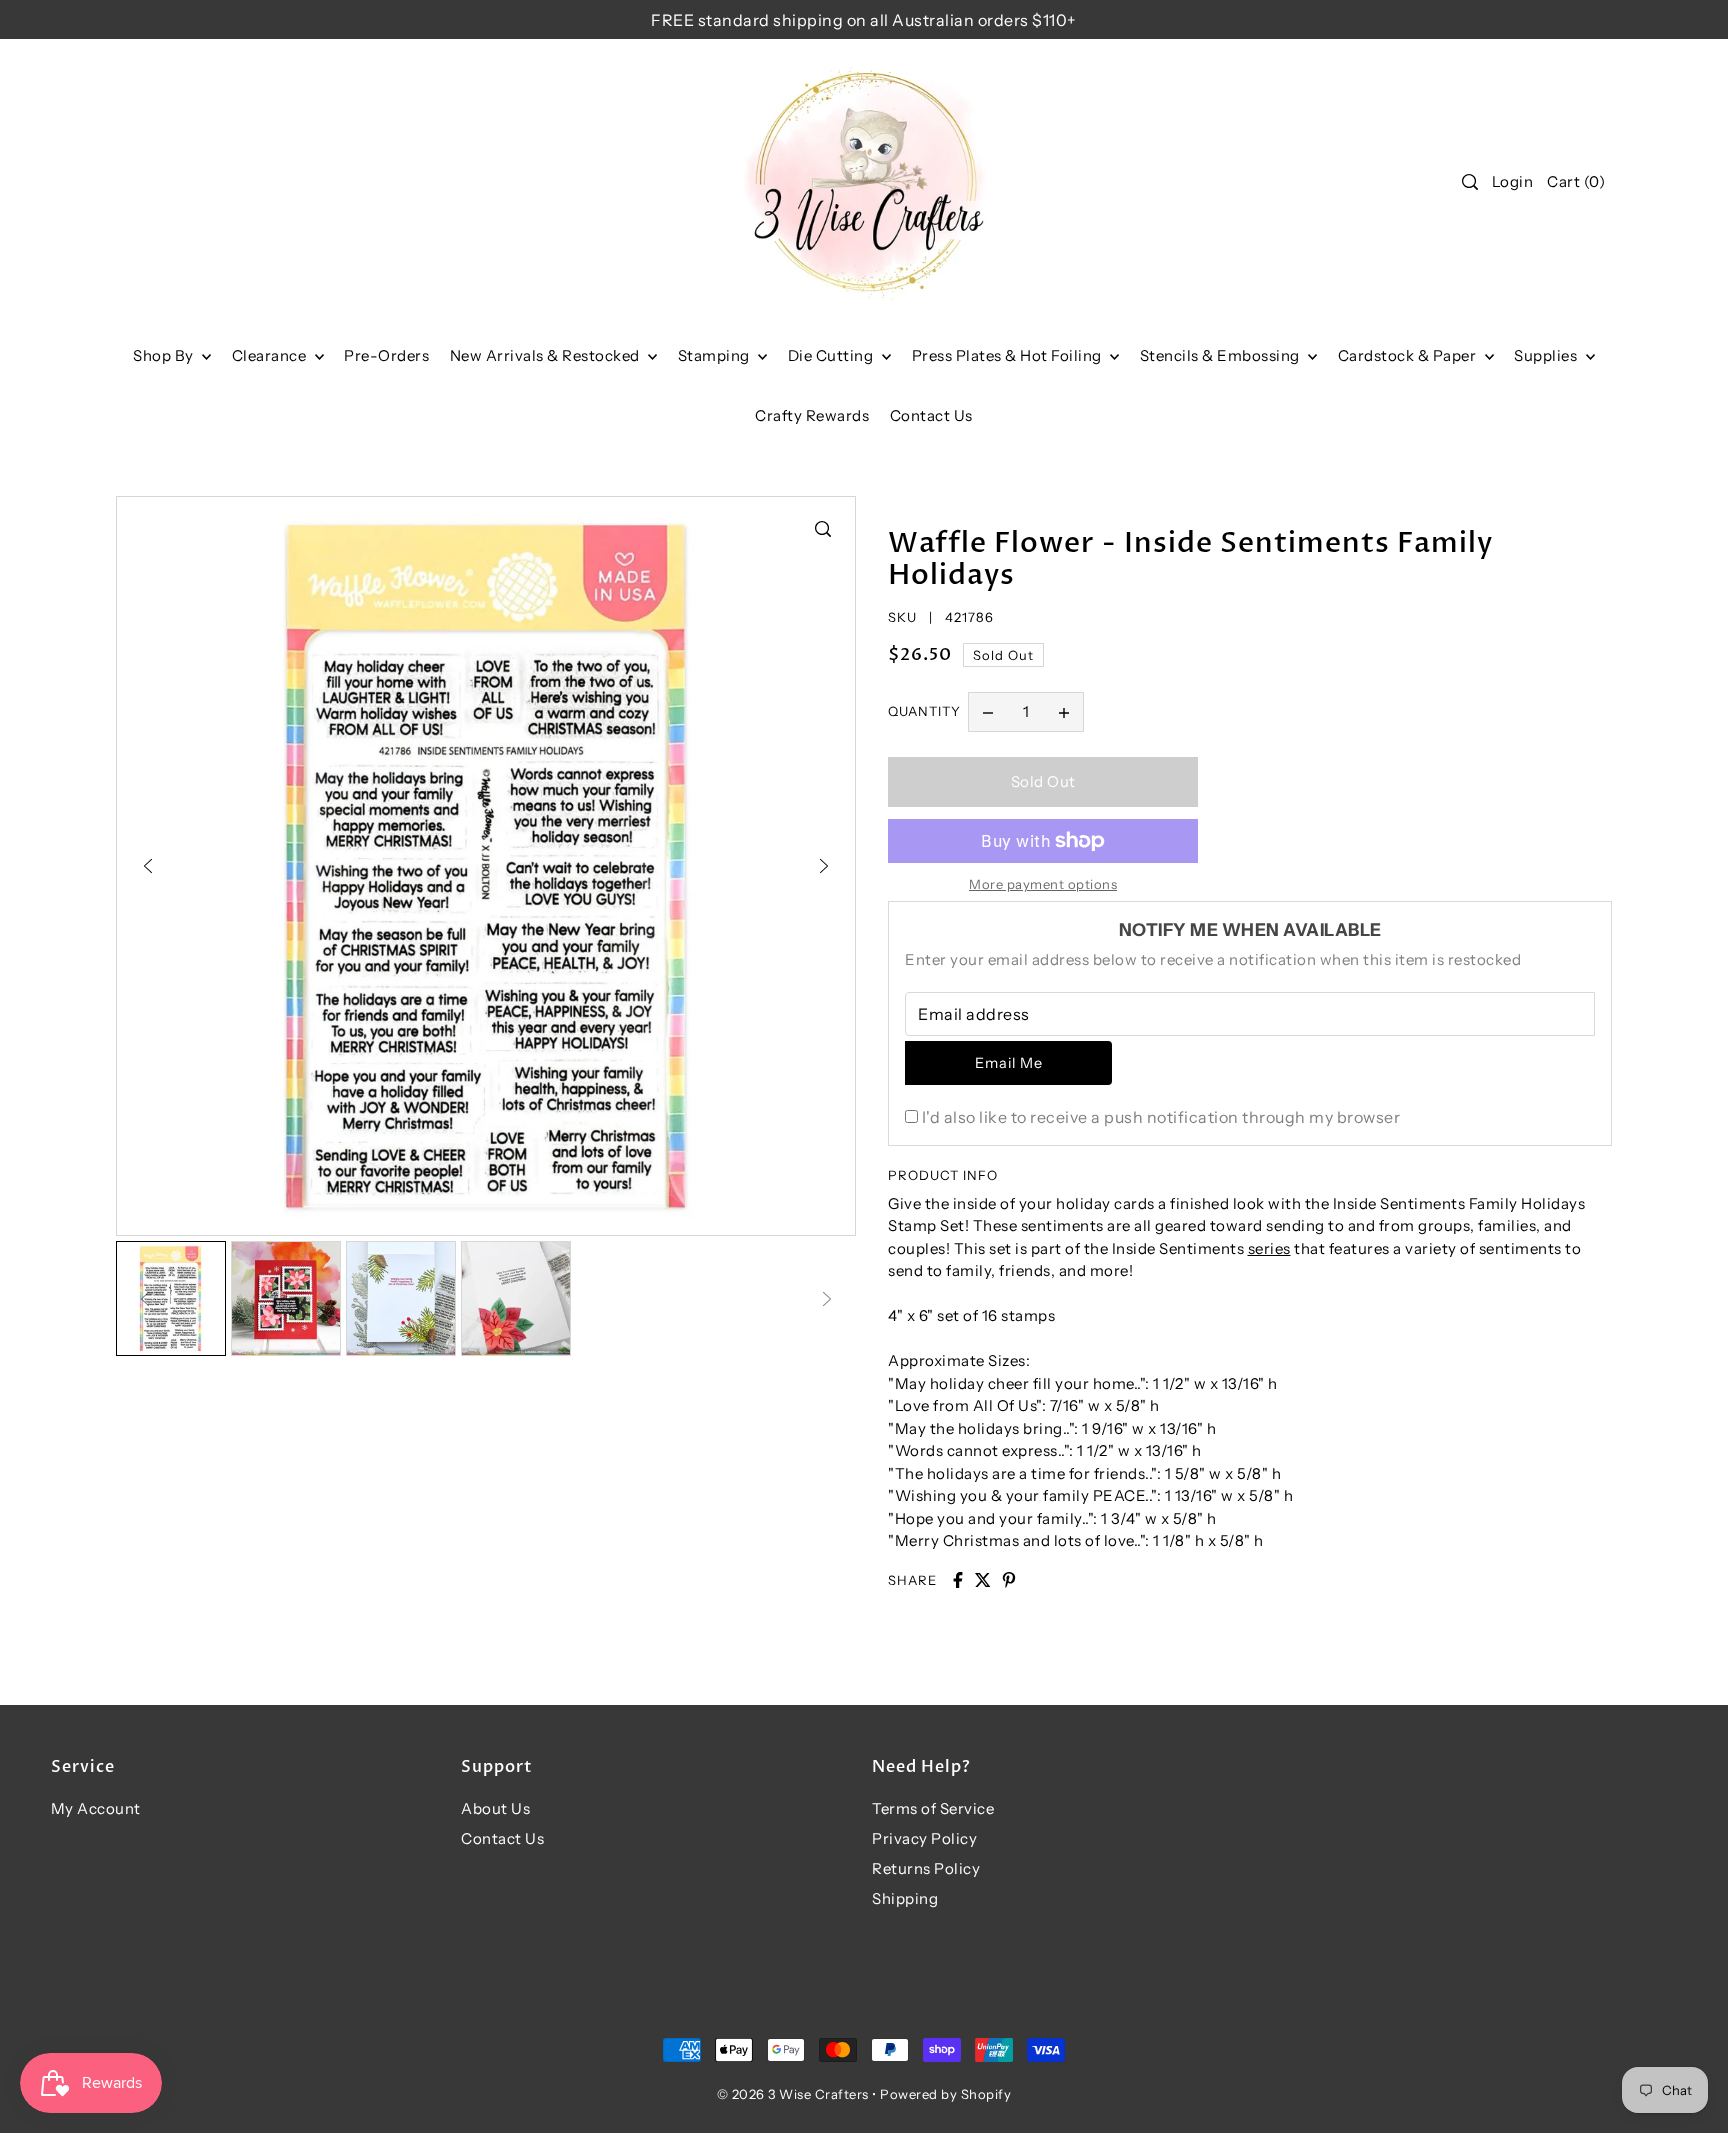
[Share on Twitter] (983, 1580)
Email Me (1009, 1063)
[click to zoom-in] (823, 529)
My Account (96, 1808)
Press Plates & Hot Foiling (1009, 355)
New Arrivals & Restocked (547, 355)
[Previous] (148, 866)
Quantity (924, 711)
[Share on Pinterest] (1009, 1580)
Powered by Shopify (945, 2094)
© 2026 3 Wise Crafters (793, 2094)
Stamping (716, 355)
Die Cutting (832, 355)
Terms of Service (933, 1808)
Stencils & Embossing (1222, 355)
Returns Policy (926, 1868)
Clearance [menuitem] (271, 355)
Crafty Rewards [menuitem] (812, 415)
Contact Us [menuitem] (931, 415)
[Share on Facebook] (958, 1580)
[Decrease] (988, 712)
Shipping (905, 1898)
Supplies (1547, 355)
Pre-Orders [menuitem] (386, 355)
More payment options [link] (1043, 884)
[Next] (824, 866)
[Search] (1470, 182)
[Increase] (1064, 712)
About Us (495, 1808)
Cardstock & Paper (1409, 355)
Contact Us (502, 1838)
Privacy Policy (924, 1838)
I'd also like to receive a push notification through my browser (1161, 1117)
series (1269, 1248)
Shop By (165, 355)
